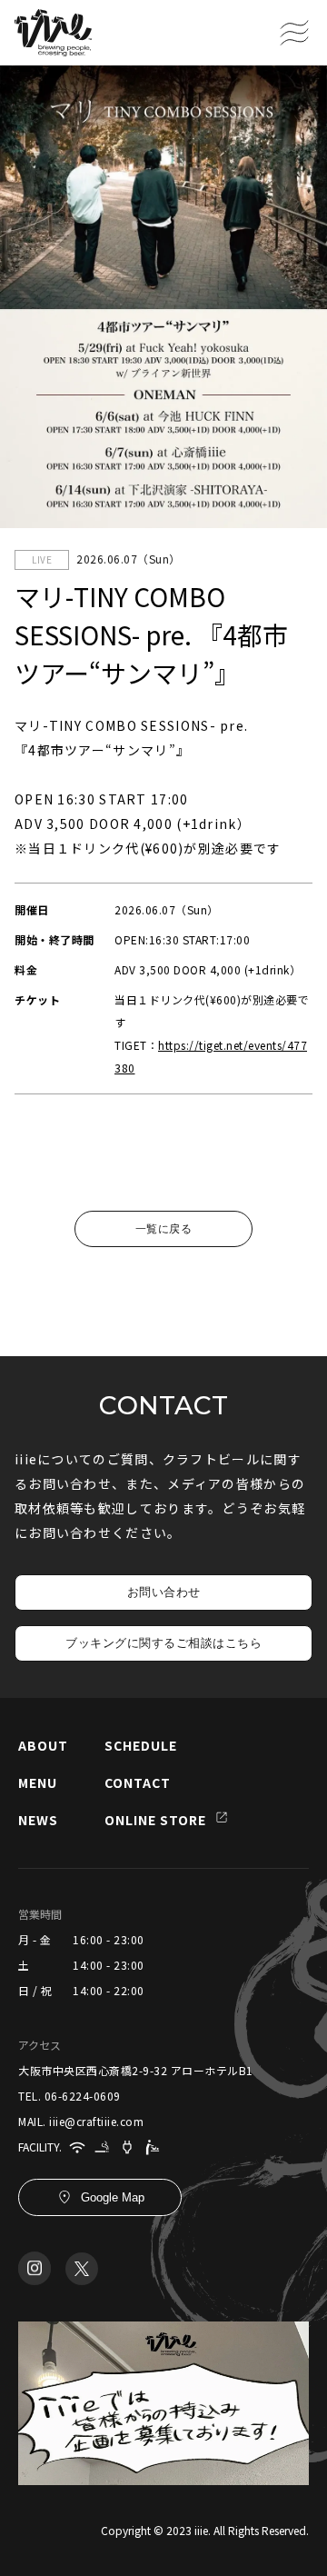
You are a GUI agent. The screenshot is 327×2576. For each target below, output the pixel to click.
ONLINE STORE (155, 1820)
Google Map (113, 2197)
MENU (38, 1782)
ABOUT (43, 1745)
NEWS (38, 1820)
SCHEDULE (141, 1745)
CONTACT (138, 1782)
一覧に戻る (164, 1229)
